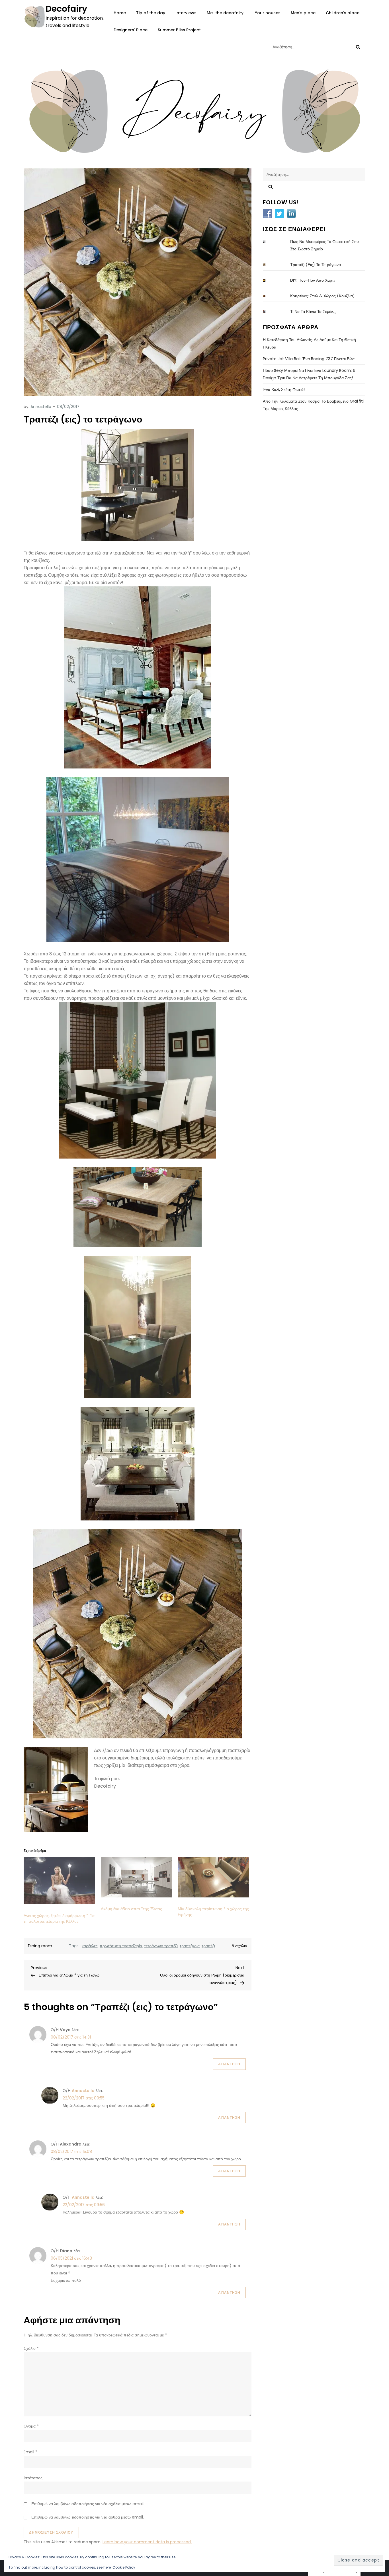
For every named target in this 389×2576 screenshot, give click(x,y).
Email (30, 2452)
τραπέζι (208, 1946)
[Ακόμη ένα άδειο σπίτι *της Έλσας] (137, 1877)
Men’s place (303, 13)
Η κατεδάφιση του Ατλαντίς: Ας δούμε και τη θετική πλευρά (309, 343)
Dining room (40, 1946)
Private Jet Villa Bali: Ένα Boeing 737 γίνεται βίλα (309, 359)
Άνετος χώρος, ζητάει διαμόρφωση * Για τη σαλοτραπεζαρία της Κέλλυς (59, 1918)
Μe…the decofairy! (226, 13)
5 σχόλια (239, 1946)
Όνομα (31, 2426)
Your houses (268, 13)
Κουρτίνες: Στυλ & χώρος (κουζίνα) (323, 296)
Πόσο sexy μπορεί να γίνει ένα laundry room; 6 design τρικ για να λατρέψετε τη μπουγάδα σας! (309, 374)
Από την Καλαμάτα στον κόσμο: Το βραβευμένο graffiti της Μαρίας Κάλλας (313, 405)
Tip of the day (151, 13)
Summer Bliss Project (179, 30)
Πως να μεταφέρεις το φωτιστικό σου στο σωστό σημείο (324, 245)
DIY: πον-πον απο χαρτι (312, 280)
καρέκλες (90, 1946)
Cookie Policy (124, 2567)
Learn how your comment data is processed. (147, 2542)
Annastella (41, 407)
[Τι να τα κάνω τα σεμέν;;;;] (269, 312)
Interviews (186, 13)
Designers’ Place (131, 30)
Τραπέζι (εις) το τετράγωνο (316, 265)
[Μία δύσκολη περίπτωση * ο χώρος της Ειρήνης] (213, 1877)
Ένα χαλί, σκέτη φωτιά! (284, 390)
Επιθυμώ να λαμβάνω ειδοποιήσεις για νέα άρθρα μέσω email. (88, 2517)
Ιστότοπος (33, 2478)
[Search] (358, 47)
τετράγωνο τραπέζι (161, 1946)
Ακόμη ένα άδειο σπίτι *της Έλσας (131, 1909)
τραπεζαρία (190, 1946)
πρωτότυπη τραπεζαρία (121, 1946)
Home (120, 13)
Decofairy (66, 9)
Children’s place (343, 13)
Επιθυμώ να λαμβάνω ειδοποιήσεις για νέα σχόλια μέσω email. (88, 2504)
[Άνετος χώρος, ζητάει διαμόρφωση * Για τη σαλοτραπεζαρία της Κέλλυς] (59, 1881)
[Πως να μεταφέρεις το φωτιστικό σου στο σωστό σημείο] (269, 242)
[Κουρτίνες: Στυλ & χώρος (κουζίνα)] (269, 296)
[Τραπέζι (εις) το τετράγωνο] (269, 265)
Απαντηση (229, 2064)
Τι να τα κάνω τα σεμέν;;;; (313, 312)
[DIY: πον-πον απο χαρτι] (269, 280)
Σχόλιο (31, 2348)
